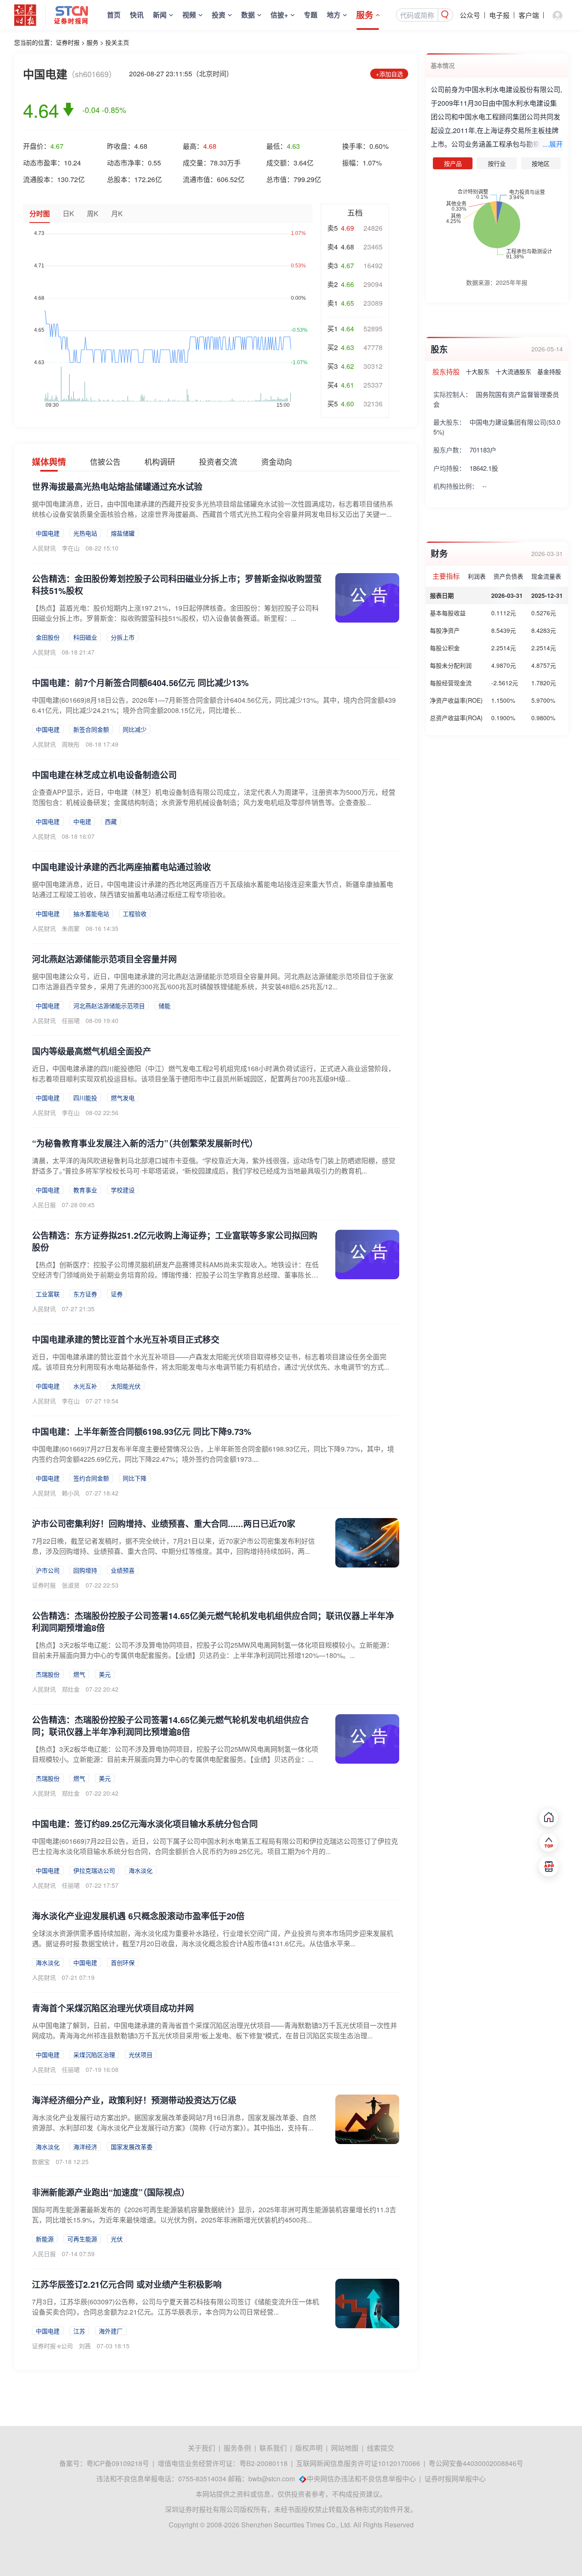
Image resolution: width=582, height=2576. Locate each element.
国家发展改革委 (132, 2147)
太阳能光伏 (126, 1386)
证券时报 (68, 42)
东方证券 (85, 1294)
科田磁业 (85, 637)
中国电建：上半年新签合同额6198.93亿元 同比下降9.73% (142, 1431)
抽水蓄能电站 (91, 913)
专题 (311, 15)
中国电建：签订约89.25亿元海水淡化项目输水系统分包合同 (145, 1824)
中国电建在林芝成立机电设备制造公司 (104, 775)
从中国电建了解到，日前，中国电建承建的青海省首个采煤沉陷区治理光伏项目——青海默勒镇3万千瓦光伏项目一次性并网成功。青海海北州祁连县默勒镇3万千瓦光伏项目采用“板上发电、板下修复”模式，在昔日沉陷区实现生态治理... (215, 2030)
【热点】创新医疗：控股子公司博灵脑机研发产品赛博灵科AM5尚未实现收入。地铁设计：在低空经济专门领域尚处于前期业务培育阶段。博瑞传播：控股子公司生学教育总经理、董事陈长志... (175, 1275)
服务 (365, 15)
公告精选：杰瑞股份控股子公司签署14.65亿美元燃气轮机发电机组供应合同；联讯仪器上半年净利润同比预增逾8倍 (170, 1726)
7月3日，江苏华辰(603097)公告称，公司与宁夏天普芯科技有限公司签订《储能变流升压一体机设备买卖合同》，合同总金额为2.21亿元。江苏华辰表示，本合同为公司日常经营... (176, 2307)
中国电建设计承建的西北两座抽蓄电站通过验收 (121, 867)
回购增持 (85, 1570)
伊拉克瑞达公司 (94, 1870)
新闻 (160, 15)
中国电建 (48, 533)
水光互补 (85, 1386)
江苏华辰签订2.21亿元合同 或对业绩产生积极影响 (127, 2284)
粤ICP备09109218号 (118, 2463)
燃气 (79, 1674)
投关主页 (117, 42)
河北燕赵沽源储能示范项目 (109, 1005)
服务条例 (237, 2448)
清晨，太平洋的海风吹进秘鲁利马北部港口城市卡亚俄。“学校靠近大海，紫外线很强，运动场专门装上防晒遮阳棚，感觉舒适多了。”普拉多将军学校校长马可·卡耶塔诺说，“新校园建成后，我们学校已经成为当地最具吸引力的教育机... (214, 1166)
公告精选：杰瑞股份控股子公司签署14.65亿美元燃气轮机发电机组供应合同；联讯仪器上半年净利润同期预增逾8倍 (213, 1621)
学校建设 (123, 1190)
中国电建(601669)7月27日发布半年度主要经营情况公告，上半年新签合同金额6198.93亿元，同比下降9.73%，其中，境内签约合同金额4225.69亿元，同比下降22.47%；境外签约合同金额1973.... (213, 1454)
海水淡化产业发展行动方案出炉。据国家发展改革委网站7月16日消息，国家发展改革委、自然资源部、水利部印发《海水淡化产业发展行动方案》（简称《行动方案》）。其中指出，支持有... (174, 2123)
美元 (105, 1674)
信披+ (279, 15)
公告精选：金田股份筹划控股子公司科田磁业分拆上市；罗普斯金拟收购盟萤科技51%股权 (177, 584)
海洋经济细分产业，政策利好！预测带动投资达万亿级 (134, 2100)
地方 (334, 15)
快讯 (137, 15)
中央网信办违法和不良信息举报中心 (361, 2479)
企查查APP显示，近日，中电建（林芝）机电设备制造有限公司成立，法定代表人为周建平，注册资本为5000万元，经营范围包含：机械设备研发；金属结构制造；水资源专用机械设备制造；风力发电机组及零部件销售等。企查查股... (214, 797)
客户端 (529, 15)
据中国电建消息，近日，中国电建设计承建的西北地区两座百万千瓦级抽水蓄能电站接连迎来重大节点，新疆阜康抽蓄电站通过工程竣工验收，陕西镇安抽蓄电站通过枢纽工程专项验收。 (213, 889)
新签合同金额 (91, 729)
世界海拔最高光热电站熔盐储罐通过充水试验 (117, 486)
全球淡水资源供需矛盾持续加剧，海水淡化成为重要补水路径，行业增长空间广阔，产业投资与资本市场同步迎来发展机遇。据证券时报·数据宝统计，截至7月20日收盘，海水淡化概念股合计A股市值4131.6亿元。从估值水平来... (213, 1938)
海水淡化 (141, 1870)
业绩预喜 (123, 1570)
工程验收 (135, 913)
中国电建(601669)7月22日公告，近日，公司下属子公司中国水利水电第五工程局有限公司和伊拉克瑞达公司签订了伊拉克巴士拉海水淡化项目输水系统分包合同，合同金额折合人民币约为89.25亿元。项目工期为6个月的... (215, 1846)
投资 (219, 15)
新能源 (45, 2239)
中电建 (82, 821)
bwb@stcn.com (272, 2479)
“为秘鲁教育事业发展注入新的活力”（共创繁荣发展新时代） (145, 1143)
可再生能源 (82, 2239)
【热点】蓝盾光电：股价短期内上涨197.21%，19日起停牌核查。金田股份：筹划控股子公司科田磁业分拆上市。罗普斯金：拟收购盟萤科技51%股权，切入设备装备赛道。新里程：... (175, 613)
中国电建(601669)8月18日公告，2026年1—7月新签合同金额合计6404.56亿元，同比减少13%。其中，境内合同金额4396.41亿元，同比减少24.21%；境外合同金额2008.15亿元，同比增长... (214, 705)
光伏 (117, 2239)
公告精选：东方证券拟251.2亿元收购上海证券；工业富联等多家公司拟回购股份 (175, 1241)
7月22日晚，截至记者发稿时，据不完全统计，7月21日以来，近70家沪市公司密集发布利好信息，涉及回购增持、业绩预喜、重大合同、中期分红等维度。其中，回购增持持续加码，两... (173, 1546)
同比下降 (135, 1478)
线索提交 (380, 2448)
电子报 (499, 15)
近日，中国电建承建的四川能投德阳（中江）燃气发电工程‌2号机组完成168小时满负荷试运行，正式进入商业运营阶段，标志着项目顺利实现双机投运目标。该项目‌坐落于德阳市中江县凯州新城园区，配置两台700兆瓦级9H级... (213, 1074)
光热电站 (85, 533)
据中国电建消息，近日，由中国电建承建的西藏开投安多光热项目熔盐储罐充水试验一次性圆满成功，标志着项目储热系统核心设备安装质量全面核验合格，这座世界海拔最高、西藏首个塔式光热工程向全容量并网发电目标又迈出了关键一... (213, 509)
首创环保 (123, 1962)
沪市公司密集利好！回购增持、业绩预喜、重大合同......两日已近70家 (164, 1523)
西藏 (111, 821)
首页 (114, 15)
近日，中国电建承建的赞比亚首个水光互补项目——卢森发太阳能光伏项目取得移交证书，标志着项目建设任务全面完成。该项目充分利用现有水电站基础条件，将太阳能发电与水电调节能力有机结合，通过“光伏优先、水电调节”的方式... (210, 1362)
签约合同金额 (91, 1478)
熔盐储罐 (123, 533)
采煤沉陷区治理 (94, 2054)
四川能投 (85, 1098)
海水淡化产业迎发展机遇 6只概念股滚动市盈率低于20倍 (138, 1916)
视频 (189, 15)
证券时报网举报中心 (455, 2479)
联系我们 (273, 2448)
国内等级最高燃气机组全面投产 (92, 1051)
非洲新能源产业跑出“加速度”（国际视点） (111, 2192)
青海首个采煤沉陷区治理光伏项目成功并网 (113, 2008)
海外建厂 (111, 2331)
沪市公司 (48, 1570)
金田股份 (48, 637)
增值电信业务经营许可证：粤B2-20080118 (223, 2463)
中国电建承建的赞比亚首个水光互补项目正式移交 (126, 1339)
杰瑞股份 (48, 1674)
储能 (164, 1005)
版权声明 (309, 2448)
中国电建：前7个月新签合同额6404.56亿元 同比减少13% (140, 682)
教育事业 (85, 1190)
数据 (248, 15)
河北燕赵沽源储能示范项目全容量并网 (104, 959)
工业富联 (48, 1294)
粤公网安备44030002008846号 (476, 2463)
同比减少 (135, 729)
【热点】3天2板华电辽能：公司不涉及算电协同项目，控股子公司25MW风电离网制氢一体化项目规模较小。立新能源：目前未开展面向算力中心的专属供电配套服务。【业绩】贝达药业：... (175, 1754)
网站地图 (345, 2448)
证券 (117, 1294)
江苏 (79, 2331)
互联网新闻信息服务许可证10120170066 (358, 2463)
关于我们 (202, 2448)
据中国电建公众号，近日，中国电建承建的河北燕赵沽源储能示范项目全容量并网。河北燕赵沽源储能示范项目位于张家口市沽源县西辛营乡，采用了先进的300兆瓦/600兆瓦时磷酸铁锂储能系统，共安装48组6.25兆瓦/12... (213, 981)
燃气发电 (123, 1098)
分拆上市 (123, 637)
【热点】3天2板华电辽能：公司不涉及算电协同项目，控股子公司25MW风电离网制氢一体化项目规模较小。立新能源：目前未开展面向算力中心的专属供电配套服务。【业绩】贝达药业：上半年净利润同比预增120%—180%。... (213, 1650)
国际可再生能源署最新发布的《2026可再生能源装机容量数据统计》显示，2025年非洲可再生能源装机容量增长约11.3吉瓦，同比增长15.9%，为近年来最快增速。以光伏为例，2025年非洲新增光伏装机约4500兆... (214, 2215)
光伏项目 (141, 2054)
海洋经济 (85, 2147)
